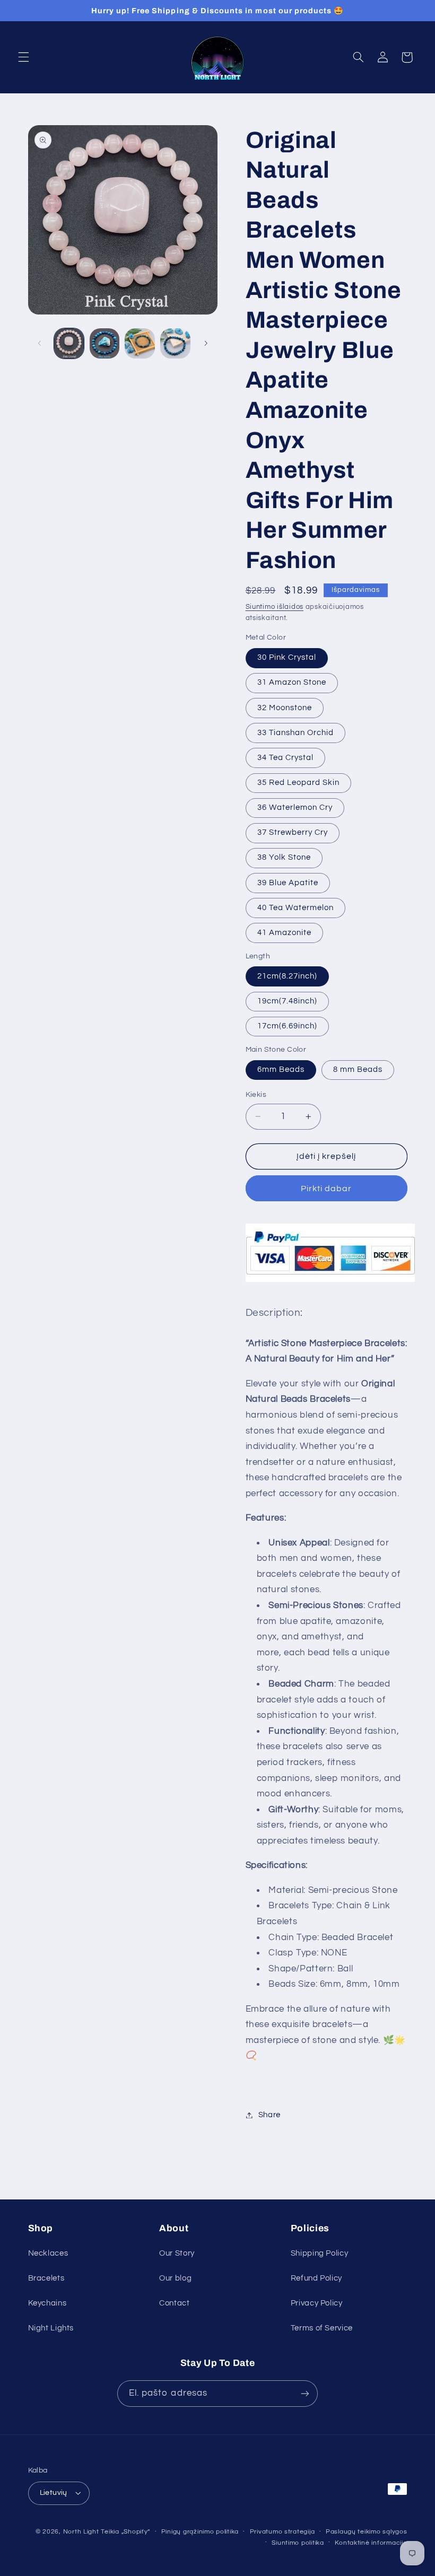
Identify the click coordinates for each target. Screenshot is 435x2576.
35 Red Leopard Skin (299, 783)
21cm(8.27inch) (288, 976)
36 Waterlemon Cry (295, 807)
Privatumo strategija (282, 2532)
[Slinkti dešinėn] (206, 344)
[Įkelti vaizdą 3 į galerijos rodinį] (140, 343)
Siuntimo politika (298, 2543)
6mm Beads (281, 1069)
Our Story (177, 2253)
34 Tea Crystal (286, 758)
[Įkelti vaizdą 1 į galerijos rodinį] (69, 343)
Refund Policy (316, 2278)
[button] (23, 57)
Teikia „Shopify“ (125, 2532)
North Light (81, 2532)
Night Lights (51, 2328)
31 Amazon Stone (292, 682)
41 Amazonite (285, 933)
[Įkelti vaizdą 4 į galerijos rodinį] (175, 343)
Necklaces (48, 2253)
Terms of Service (322, 2328)
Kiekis (256, 1095)
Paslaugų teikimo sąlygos (367, 2532)
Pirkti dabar (327, 1189)
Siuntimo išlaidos (275, 607)
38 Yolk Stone (284, 857)
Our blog (175, 2278)
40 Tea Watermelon (296, 908)
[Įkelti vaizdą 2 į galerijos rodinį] (105, 343)
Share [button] (269, 2115)
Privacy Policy (317, 2303)
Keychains (47, 2303)
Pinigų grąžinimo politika (200, 2532)
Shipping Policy (319, 2253)
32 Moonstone (285, 708)
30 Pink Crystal (287, 657)
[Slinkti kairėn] (40, 344)
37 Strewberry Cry (293, 832)
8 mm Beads (358, 1069)
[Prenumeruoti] (305, 2393)
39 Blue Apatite (288, 883)
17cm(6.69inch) (288, 1026)
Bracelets (46, 2278)
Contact (174, 2303)
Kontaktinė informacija (371, 2543)
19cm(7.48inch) (288, 1001)
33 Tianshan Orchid (296, 733)
